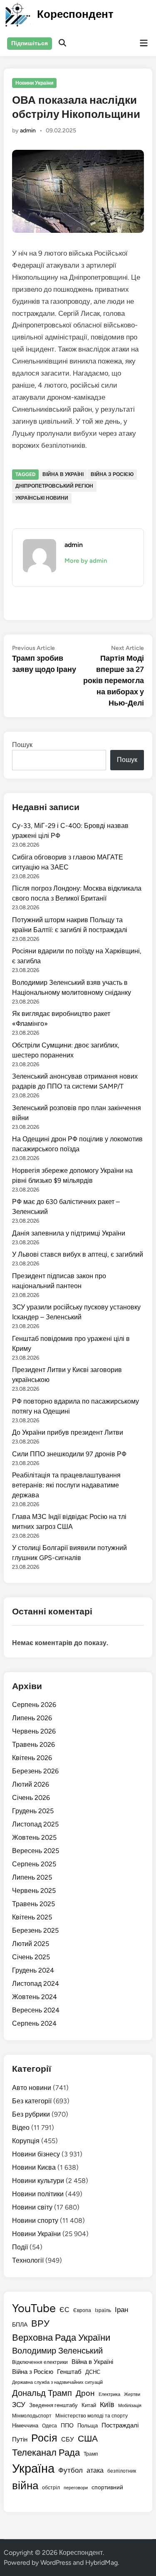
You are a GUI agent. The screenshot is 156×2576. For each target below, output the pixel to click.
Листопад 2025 (35, 1824)
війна (25, 2485)
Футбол (71, 2470)
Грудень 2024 (33, 1970)
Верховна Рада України (61, 2338)
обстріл (51, 2487)
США (88, 2438)
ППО (67, 2425)
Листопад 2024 (36, 1984)
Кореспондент (75, 14)
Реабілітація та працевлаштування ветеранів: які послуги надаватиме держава (66, 1485)
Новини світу (32, 2207)
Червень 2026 (34, 1731)
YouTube (34, 2308)
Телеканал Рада (46, 2453)
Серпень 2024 (34, 2023)
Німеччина (25, 2426)
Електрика (109, 2394)
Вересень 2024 (36, 2010)
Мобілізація (130, 2406)
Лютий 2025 (31, 1944)
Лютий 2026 (31, 1784)
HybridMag (102, 2563)
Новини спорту (35, 2221)
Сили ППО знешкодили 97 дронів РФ (69, 1454)
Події (20, 2247)
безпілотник (122, 2471)
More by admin (86, 561)
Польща (88, 2425)
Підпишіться (30, 43)
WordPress (56, 2563)
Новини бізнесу (36, 2154)
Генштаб (69, 2372)
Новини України (34, 83)
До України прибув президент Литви (68, 1432)
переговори (76, 2488)
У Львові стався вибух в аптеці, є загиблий (78, 1254)
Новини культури (38, 2181)
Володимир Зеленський (57, 2351)
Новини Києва (34, 2167)
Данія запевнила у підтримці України (69, 1233)
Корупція (26, 2141)
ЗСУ (19, 2404)
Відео (21, 2128)
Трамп (91, 2454)
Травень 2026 (33, 1745)
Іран (121, 2310)
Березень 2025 (35, 1930)
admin (28, 131)
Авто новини (32, 2088)
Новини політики (38, 2194)
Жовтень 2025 (34, 1837)
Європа (82, 2310)
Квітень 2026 (32, 1758)
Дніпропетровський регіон (54, 486)
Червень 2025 (34, 1891)
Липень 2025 (32, 1877)
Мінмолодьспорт (32, 2416)
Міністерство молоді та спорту (92, 2416)
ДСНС (93, 2372)
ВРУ (40, 2323)
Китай (89, 2405)
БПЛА (20, 2325)
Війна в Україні (63, 474)
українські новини (42, 498)
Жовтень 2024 (35, 1997)
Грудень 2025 (33, 1811)
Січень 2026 (31, 1798)
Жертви (132, 2394)
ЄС (64, 2310)
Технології (28, 2260)
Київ (107, 2404)
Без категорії (32, 2101)
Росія (44, 2438)
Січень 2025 (31, 1957)
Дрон (85, 2393)
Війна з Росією (112, 474)
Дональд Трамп (42, 2393)
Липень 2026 (32, 1718)
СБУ (68, 2439)
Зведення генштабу (53, 2405)
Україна (33, 2468)
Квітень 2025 (32, 1917)
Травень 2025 (33, 1904)
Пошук (22, 745)
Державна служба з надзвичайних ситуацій (57, 2382)
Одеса (50, 2426)
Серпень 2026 (34, 1705)
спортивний (107, 2487)
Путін (20, 2439)
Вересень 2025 (36, 1851)
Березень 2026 (35, 1771)
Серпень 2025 (34, 1864)
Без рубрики (31, 2114)
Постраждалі (120, 2425)
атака (95, 2470)
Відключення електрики (40, 2362)
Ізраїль (103, 2310)
